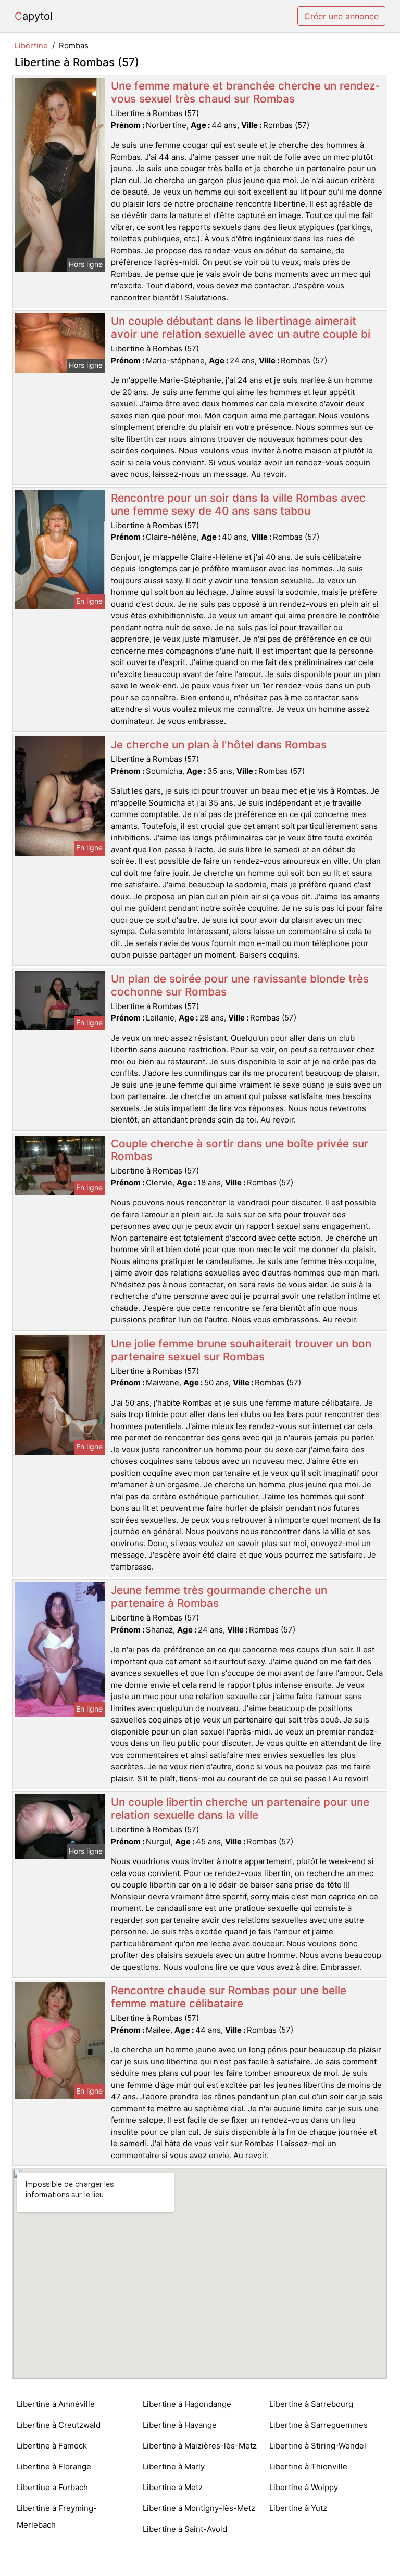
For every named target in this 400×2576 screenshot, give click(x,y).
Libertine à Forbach (52, 2487)
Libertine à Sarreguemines (318, 2425)
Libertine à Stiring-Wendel (318, 2446)
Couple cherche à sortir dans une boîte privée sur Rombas (240, 1150)
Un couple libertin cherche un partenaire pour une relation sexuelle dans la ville (240, 1808)
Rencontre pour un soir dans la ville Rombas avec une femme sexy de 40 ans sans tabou (238, 504)
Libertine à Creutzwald (59, 2425)
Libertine (31, 46)
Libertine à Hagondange (187, 2404)
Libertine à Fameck (52, 2446)
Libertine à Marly (174, 2466)
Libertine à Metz (173, 2487)
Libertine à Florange (54, 2466)
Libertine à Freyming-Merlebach (57, 2516)
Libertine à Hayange (180, 2425)
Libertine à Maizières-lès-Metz (200, 2446)
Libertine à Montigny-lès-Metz (199, 2508)
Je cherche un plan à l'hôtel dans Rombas (219, 744)
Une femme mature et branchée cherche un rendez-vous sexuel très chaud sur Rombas (246, 92)
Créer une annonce (341, 16)
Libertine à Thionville (308, 2466)
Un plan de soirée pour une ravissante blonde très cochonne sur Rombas (240, 985)
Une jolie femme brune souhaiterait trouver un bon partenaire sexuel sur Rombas (241, 1350)
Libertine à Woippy (304, 2487)
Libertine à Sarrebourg (311, 2404)
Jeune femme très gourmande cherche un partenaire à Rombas (219, 1597)
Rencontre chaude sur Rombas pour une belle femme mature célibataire (229, 1997)
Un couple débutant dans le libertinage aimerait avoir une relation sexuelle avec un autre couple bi (241, 327)
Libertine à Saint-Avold (185, 2529)
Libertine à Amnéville (56, 2404)
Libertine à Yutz (298, 2508)
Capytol (34, 16)
